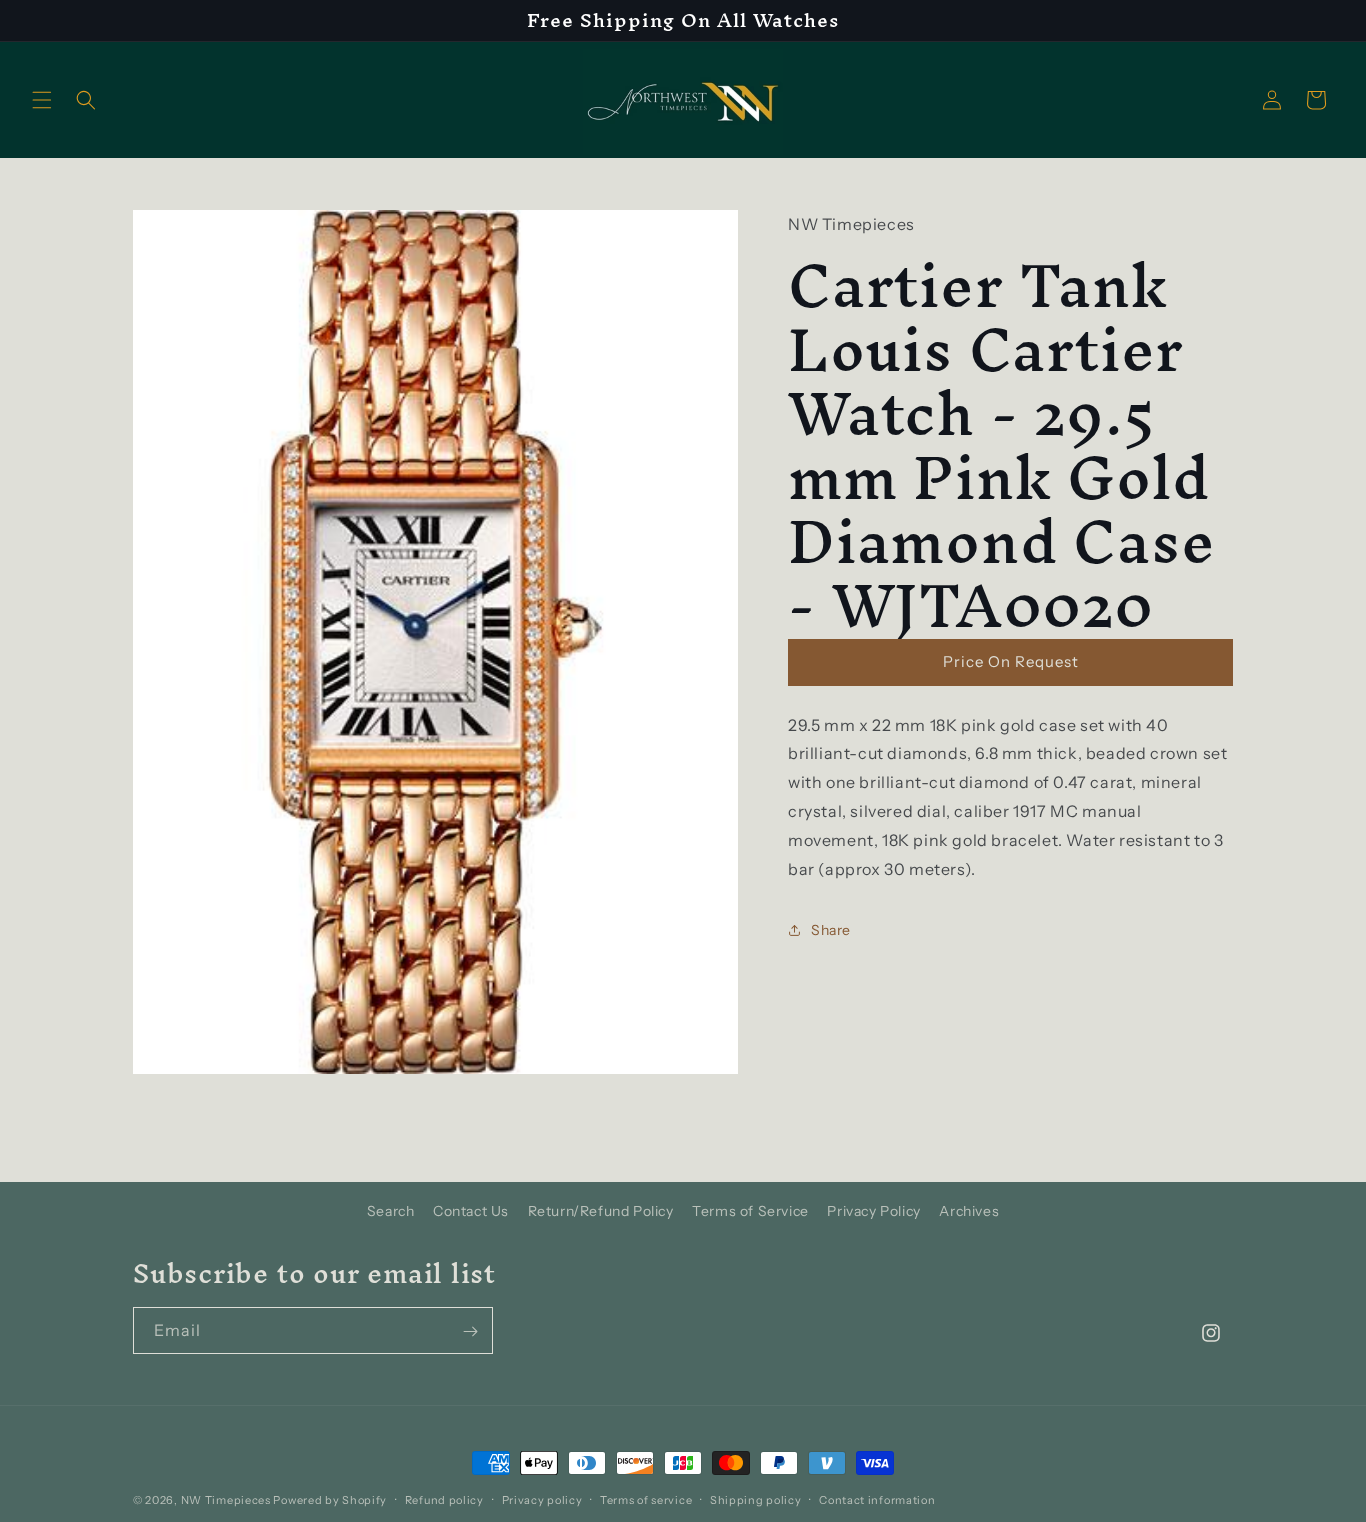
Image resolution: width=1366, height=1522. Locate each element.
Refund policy (444, 1500)
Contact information (877, 1500)
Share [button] (831, 930)
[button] (42, 100)
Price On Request (1011, 661)
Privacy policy (542, 1500)
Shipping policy (756, 1500)
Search (391, 1211)
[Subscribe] (470, 1331)
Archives (969, 1211)
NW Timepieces (226, 1500)
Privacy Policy (873, 1211)
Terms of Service (750, 1211)
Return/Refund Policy (601, 1211)
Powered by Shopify (330, 1500)
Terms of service (646, 1500)
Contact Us (471, 1211)
